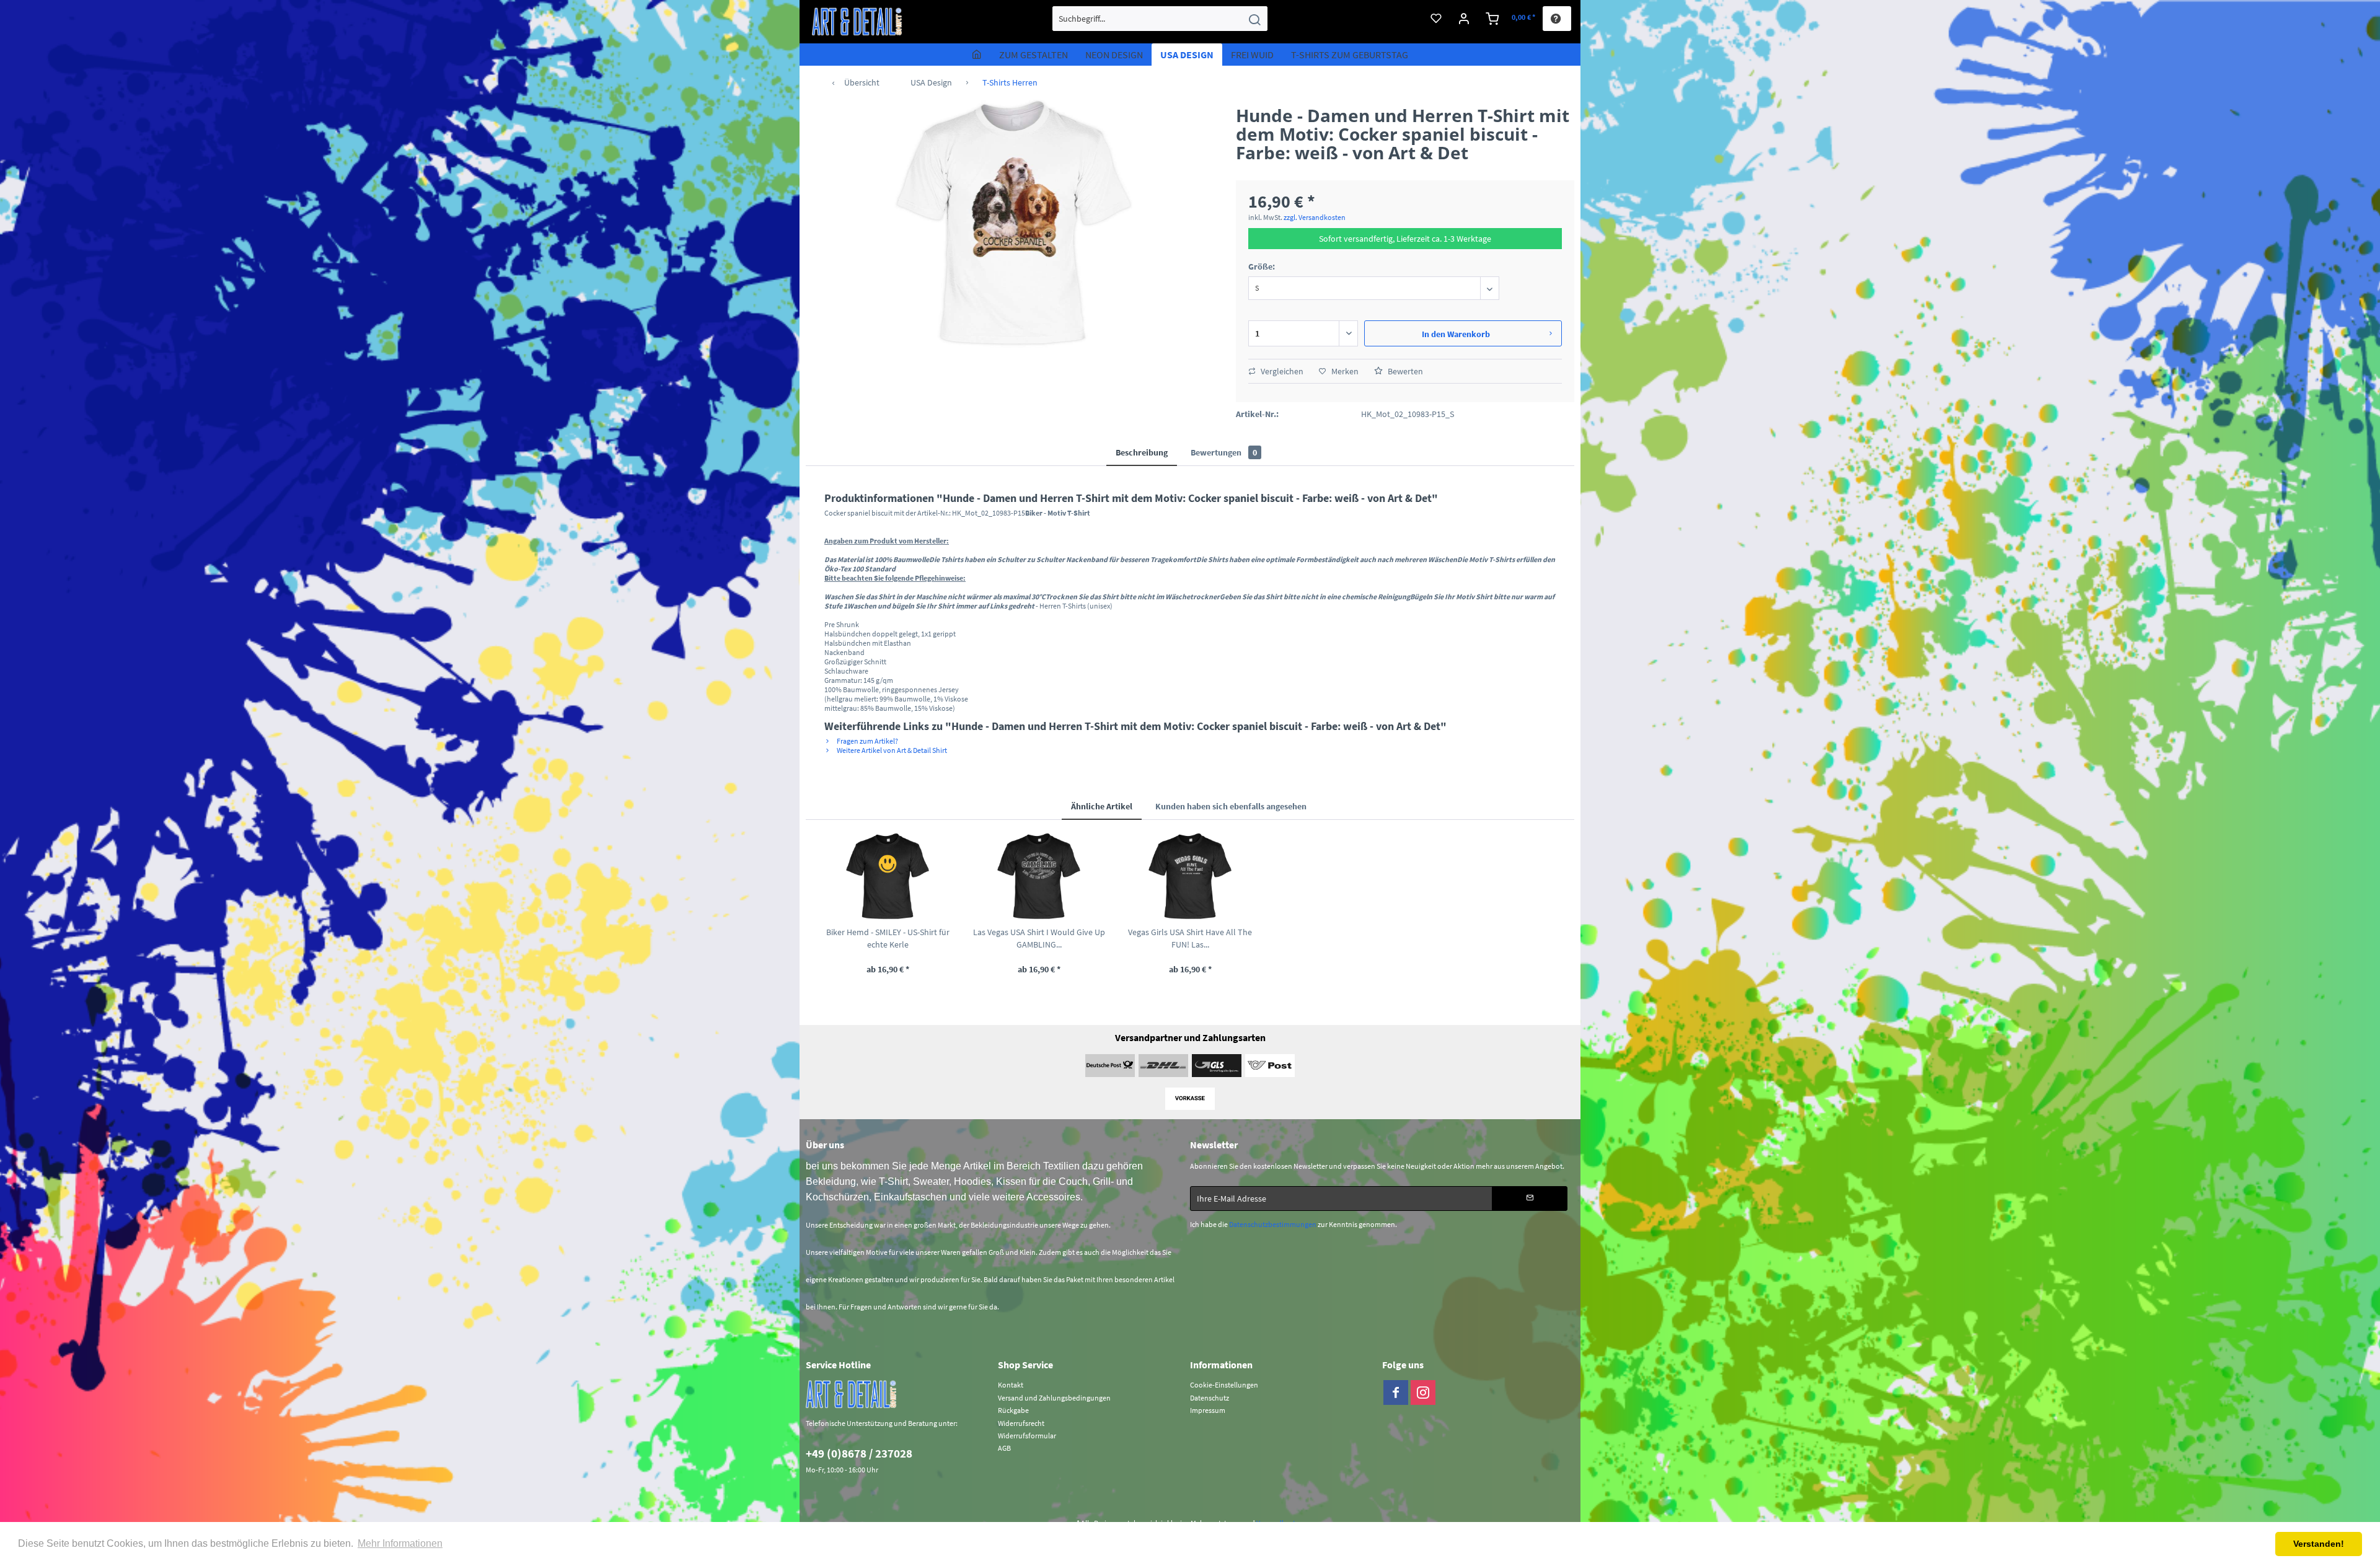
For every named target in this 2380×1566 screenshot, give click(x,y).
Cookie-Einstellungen (1224, 1385)
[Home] (977, 55)
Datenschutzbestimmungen (1273, 1224)
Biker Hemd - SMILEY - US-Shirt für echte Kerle (888, 938)
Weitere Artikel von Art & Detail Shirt (891, 750)
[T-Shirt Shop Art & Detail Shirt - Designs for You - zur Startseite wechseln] (857, 22)
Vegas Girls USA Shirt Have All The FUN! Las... (1190, 938)
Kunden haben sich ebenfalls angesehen (1231, 806)
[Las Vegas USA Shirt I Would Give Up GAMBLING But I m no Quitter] (1039, 876)
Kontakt (1011, 1385)
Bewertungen (1224, 452)
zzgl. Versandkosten (1315, 217)
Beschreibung (1142, 452)
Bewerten (1404, 371)
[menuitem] (1160, 19)
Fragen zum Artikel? (867, 741)
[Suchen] (1254, 19)
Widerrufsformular (1027, 1436)
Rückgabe (1013, 1410)
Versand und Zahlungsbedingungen (1054, 1398)
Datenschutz (1210, 1398)
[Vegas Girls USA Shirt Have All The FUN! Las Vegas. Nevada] (1190, 876)
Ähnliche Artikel (1102, 806)
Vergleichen (1281, 371)
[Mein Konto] (1464, 19)
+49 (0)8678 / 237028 (859, 1453)
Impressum (1208, 1410)
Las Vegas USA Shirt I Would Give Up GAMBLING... (1039, 938)
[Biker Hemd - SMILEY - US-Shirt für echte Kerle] (888, 876)
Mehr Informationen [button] (400, 1543)
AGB (1004, 1448)
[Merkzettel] (1436, 19)
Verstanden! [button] (2319, 1544)
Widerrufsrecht (1021, 1423)
